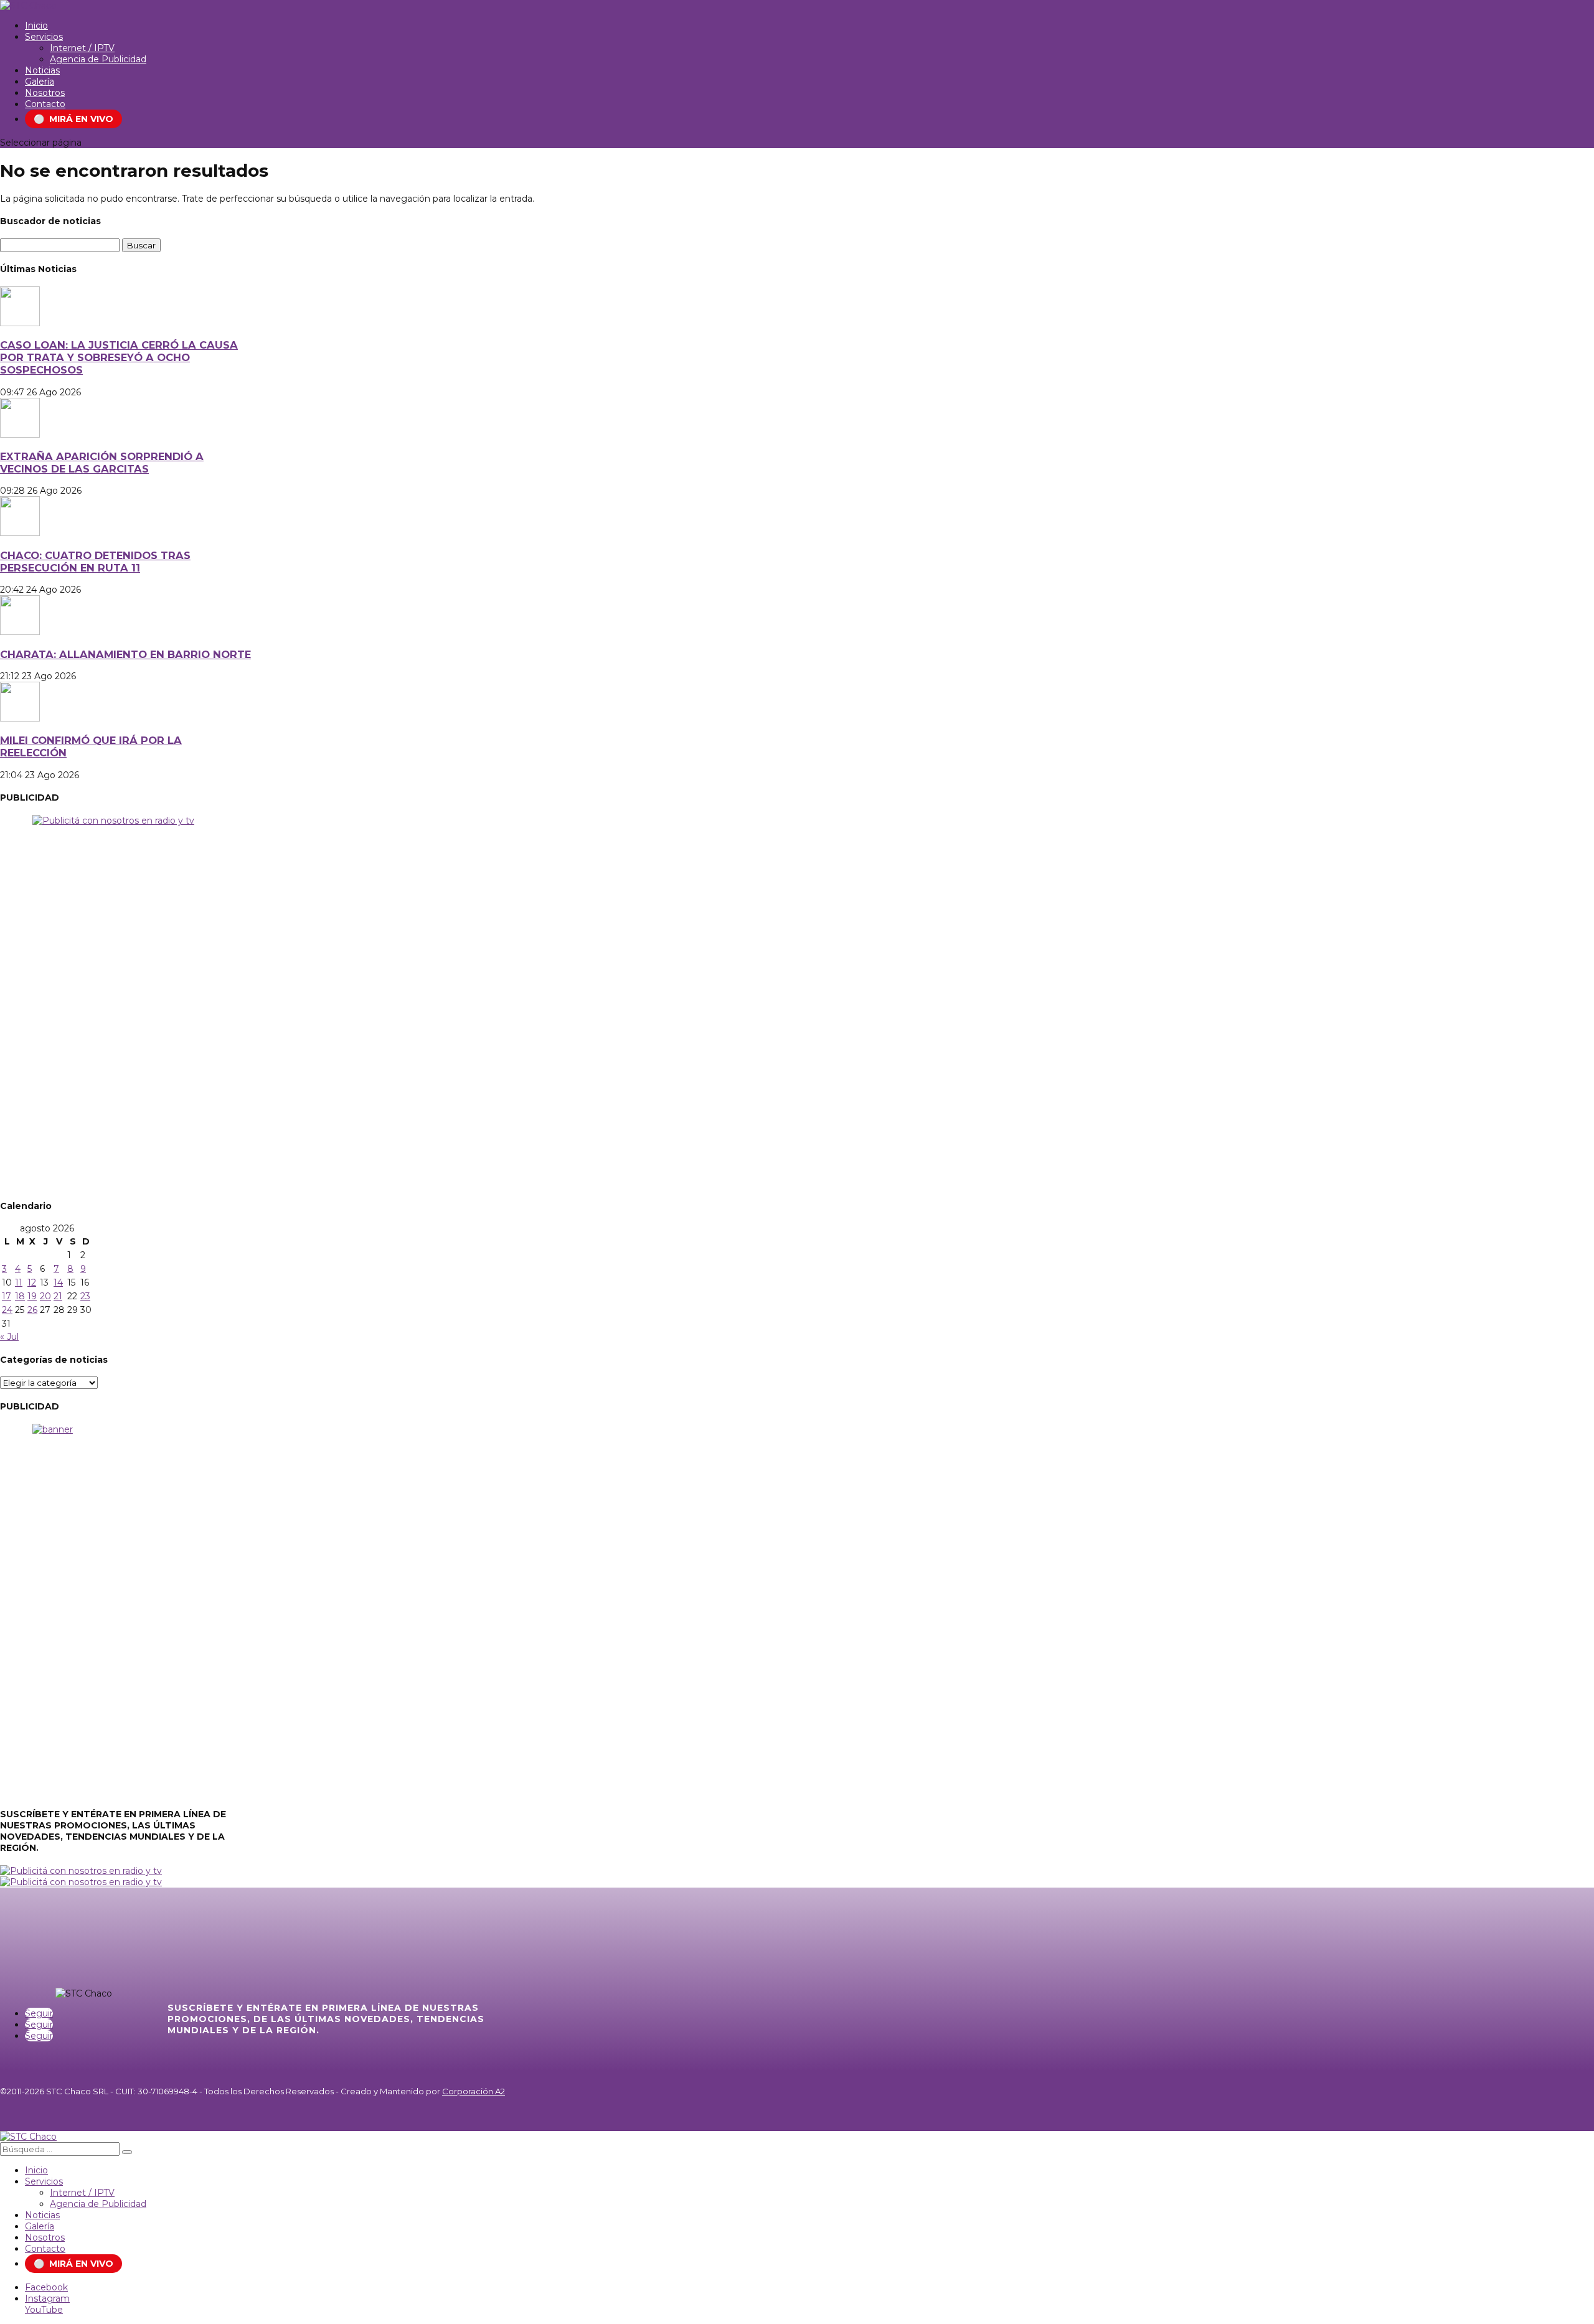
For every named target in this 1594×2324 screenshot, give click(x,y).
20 (45, 1296)
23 (85, 1296)
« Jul (9, 1337)
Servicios (44, 37)
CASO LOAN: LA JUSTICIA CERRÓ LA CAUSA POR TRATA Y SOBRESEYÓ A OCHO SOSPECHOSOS (119, 357)
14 (58, 1282)
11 (19, 1282)
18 (20, 1296)
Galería (40, 82)
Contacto (45, 104)
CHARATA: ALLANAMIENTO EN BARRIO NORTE (125, 654)
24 (7, 1310)
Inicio (36, 26)
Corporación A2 (474, 2091)
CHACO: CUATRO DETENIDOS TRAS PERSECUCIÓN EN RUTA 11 (95, 562)
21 (58, 1296)
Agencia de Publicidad (98, 59)
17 (7, 1296)
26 (32, 1310)
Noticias (42, 70)
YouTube (44, 2310)
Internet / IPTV (82, 48)
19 (32, 1296)
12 (32, 1282)
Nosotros (45, 93)
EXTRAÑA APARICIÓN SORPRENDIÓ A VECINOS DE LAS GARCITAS (102, 463)
